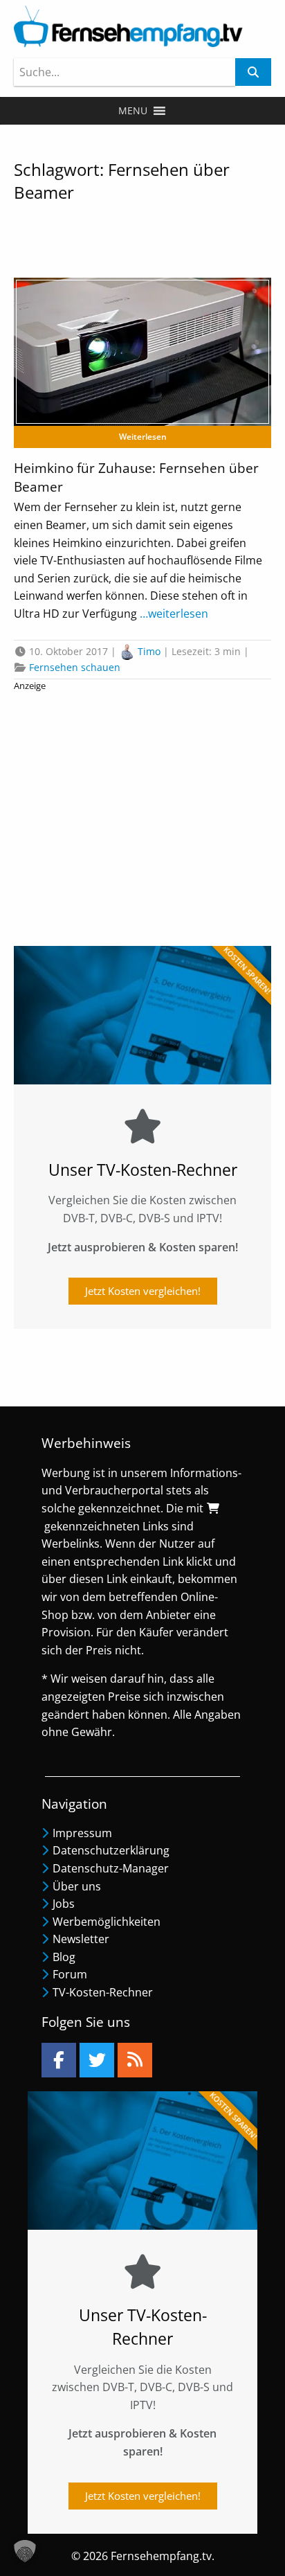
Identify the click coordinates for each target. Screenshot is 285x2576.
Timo (149, 651)
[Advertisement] (142, 813)
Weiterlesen (143, 437)
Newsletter (81, 1939)
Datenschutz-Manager (111, 1868)
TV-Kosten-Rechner (103, 1992)
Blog (64, 1957)
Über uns (77, 1886)
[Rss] (135, 2060)
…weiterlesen (173, 614)
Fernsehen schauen (75, 667)
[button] (133, 111)
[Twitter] (97, 2060)
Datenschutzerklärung (111, 1850)
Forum (70, 1974)
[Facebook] (59, 2060)
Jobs (64, 1904)
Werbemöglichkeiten (107, 1922)
